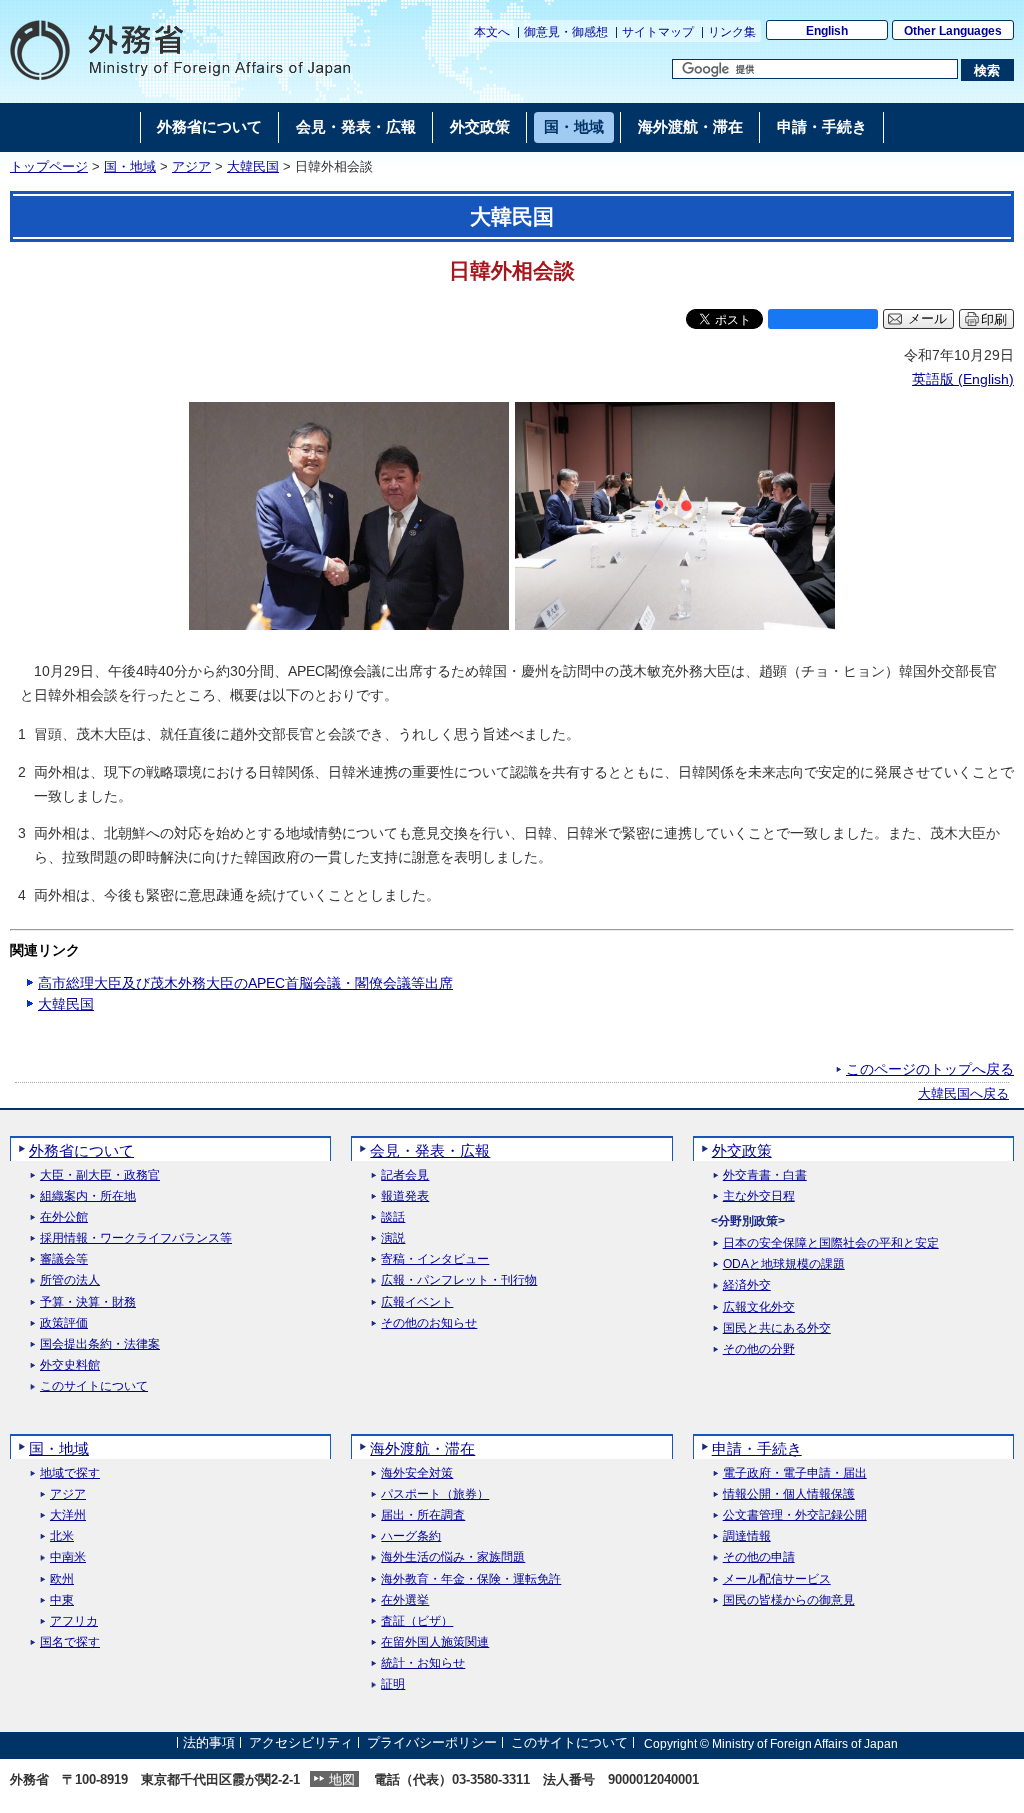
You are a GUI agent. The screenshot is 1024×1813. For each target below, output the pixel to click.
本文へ (492, 32)
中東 (62, 1600)
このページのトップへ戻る (930, 1069)
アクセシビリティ (301, 1743)
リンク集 (732, 32)
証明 (393, 1684)
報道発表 (405, 1196)
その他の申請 (759, 1557)
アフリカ (74, 1621)
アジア (191, 167)
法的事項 (209, 1743)
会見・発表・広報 (430, 1150)
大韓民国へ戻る (963, 1094)
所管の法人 (70, 1280)
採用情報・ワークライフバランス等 (136, 1238)
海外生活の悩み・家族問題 (453, 1557)
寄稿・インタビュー (435, 1259)
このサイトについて (94, 1386)
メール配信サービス (777, 1579)
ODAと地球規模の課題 (784, 1264)
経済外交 (747, 1285)
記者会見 (405, 1175)
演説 (393, 1238)
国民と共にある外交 (777, 1328)
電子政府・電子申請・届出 (795, 1473)
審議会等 (64, 1259)
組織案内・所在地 (88, 1196)
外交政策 (742, 1150)
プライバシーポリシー (432, 1743)
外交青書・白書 (765, 1175)
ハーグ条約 (411, 1536)
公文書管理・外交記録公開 (795, 1515)
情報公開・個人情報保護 (789, 1494)
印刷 (994, 319)
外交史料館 (70, 1365)
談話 (393, 1217)
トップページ (49, 167)
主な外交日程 (759, 1196)
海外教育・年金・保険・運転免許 (471, 1579)
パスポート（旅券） (435, 1494)
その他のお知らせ (429, 1323)
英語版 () (963, 379)
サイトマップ (658, 32)
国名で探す (70, 1642)
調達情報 (747, 1536)
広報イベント (417, 1302)
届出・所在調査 (423, 1515)
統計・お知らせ (423, 1663)
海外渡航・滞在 (422, 1448)
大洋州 (68, 1515)
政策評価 (64, 1323)
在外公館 (64, 1217)
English (827, 31)
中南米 (68, 1557)
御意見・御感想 (566, 32)
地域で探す (70, 1473)
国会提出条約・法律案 (100, 1344)
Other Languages (953, 31)
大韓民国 (253, 167)
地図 (342, 1779)
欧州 (62, 1579)
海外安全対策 (417, 1473)
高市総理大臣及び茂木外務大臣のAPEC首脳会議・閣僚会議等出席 (245, 983)
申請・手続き (757, 1448)
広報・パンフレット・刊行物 (459, 1280)
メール (927, 319)
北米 (62, 1536)
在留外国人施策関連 (435, 1642)
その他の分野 (759, 1349)
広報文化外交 (759, 1307)
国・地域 (130, 167)
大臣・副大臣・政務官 (100, 1175)
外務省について (81, 1150)
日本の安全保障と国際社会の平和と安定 (831, 1243)
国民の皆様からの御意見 (789, 1600)
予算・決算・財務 (88, 1302)
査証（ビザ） (417, 1621)
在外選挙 (405, 1600)
